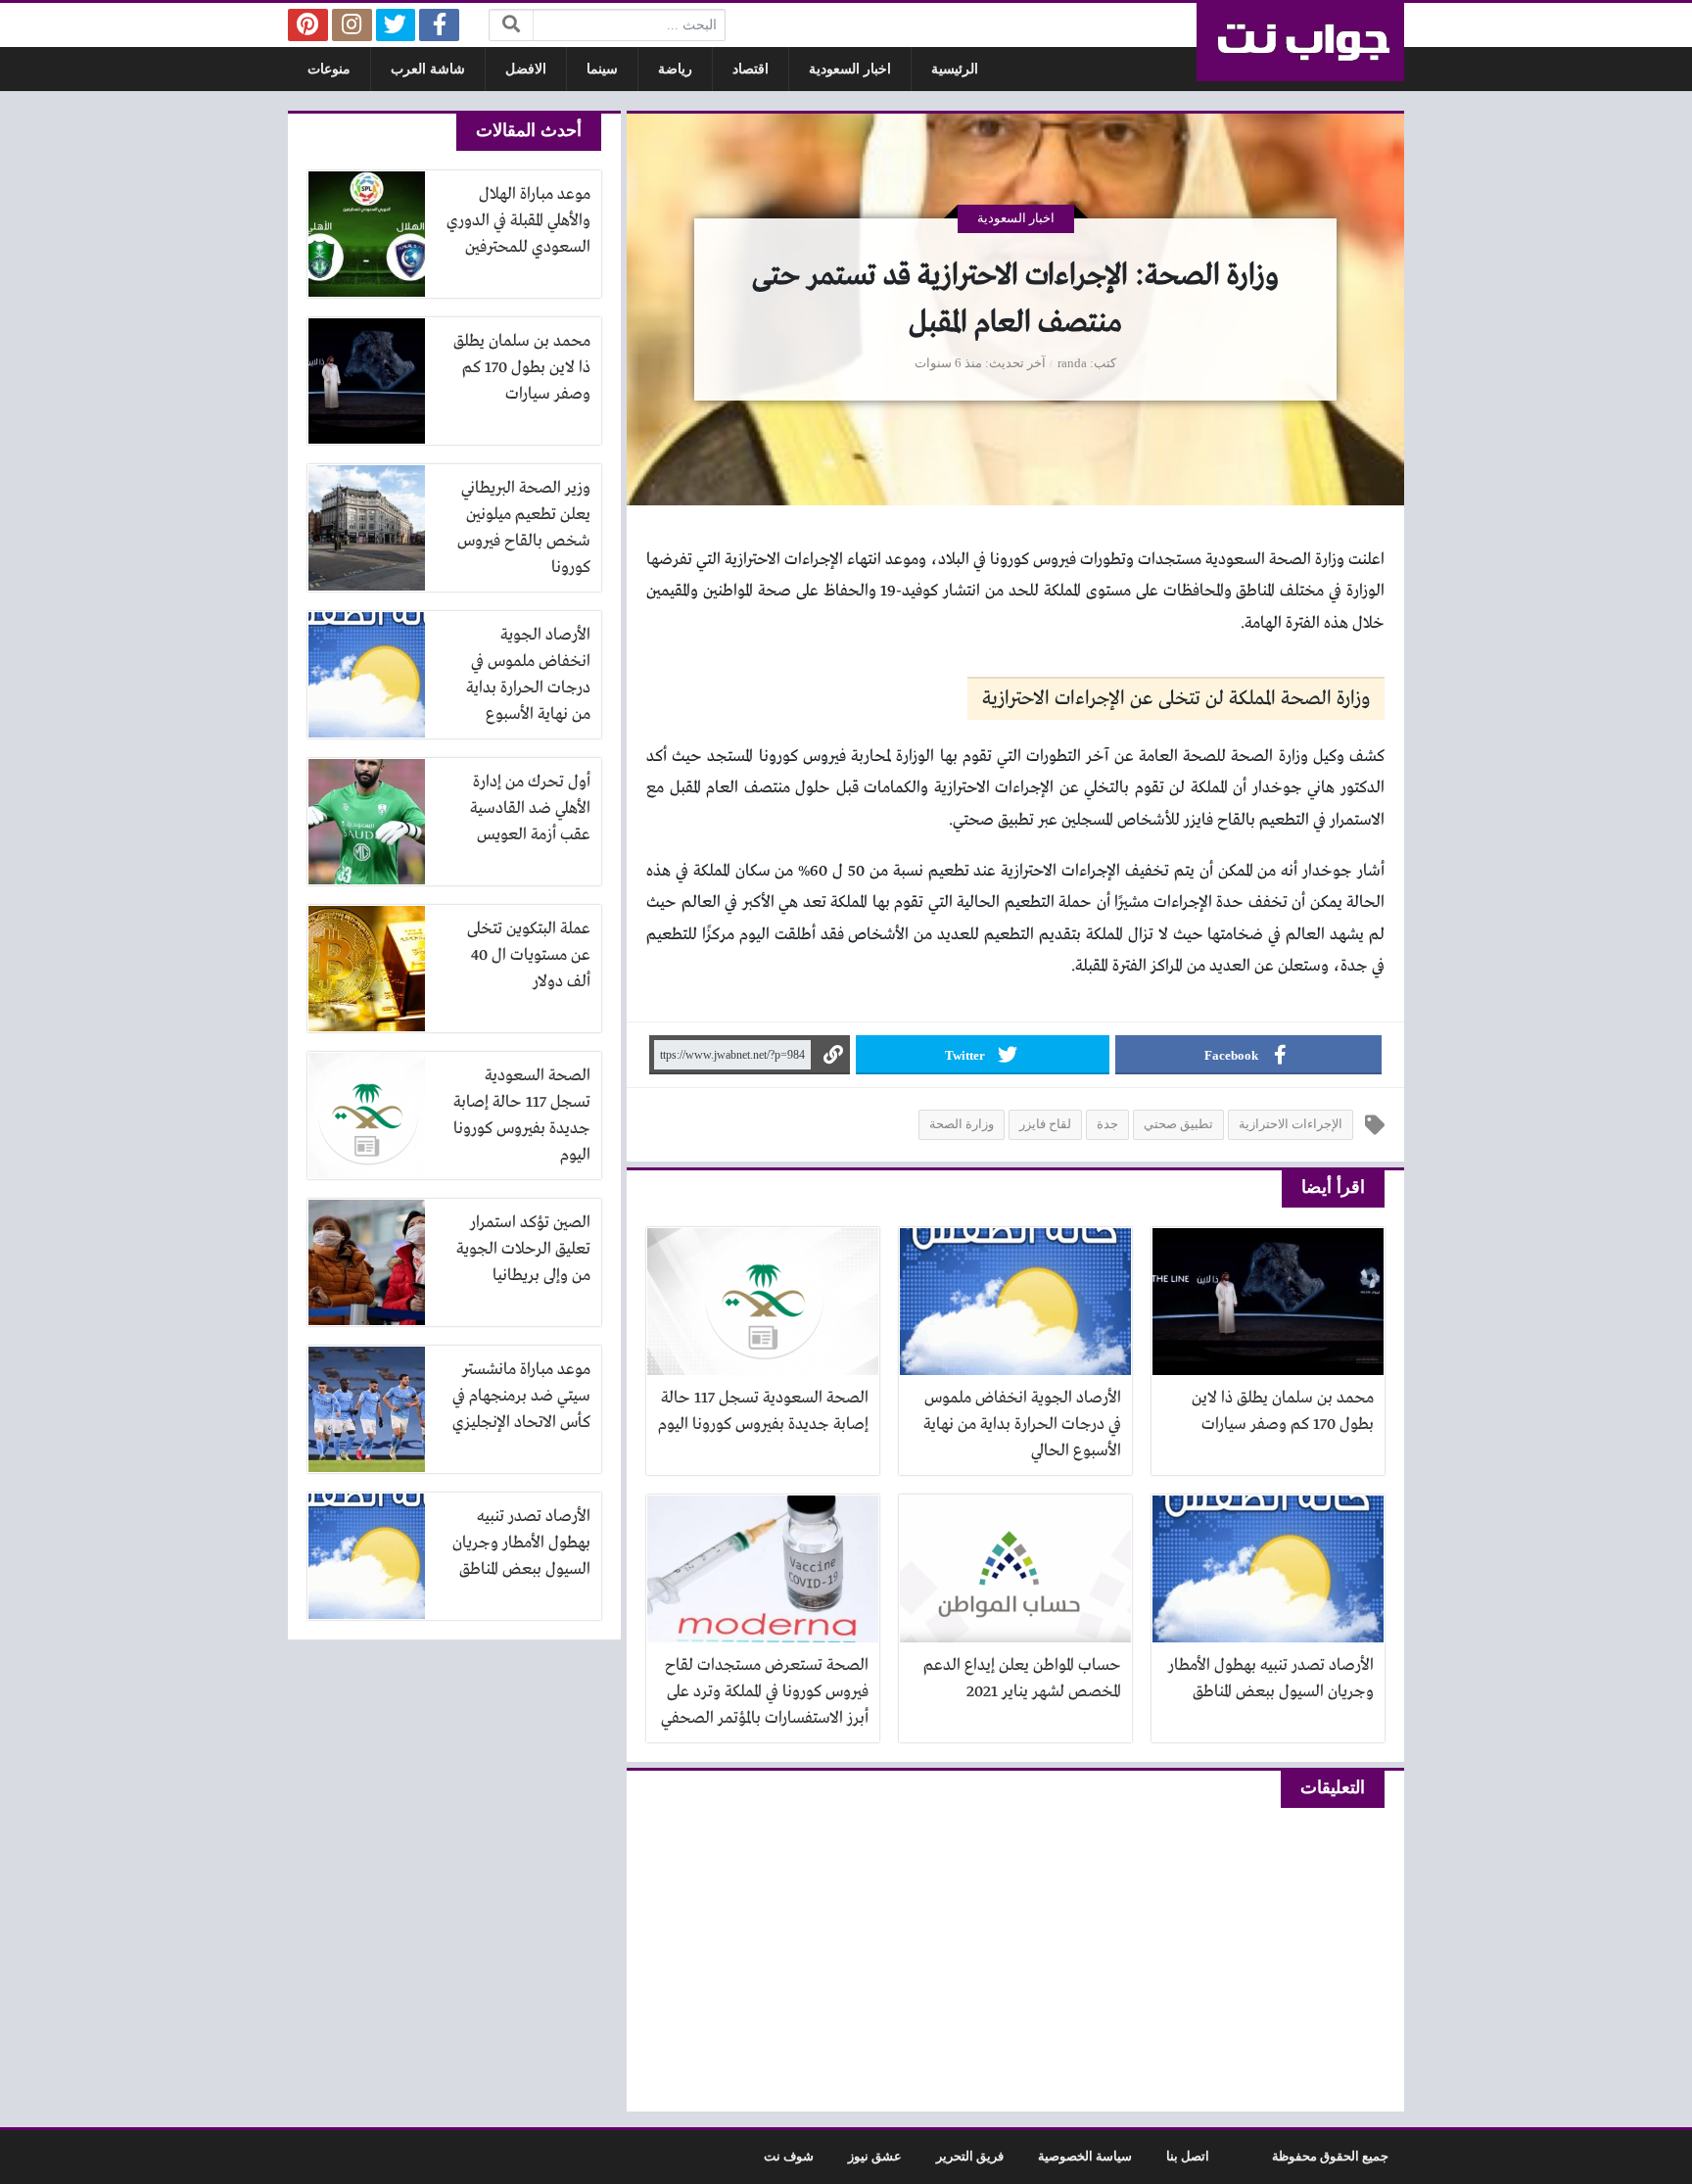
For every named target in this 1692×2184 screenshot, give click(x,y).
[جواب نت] (1300, 42)
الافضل (526, 69)
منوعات (329, 69)
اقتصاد (751, 69)
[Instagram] (352, 25)
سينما (602, 69)
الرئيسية (955, 69)
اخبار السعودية (850, 69)
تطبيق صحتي (1178, 1124)
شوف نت (789, 2157)
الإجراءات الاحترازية (1291, 1124)
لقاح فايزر (1045, 1124)
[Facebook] (439, 25)
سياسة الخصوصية (1085, 2157)
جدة (1107, 1124)
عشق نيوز (875, 2157)
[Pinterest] (308, 25)
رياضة (675, 69)
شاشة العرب (428, 69)
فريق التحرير (970, 2157)
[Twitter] (396, 25)
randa (1072, 363)
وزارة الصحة (962, 1124)
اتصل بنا (1188, 2157)
